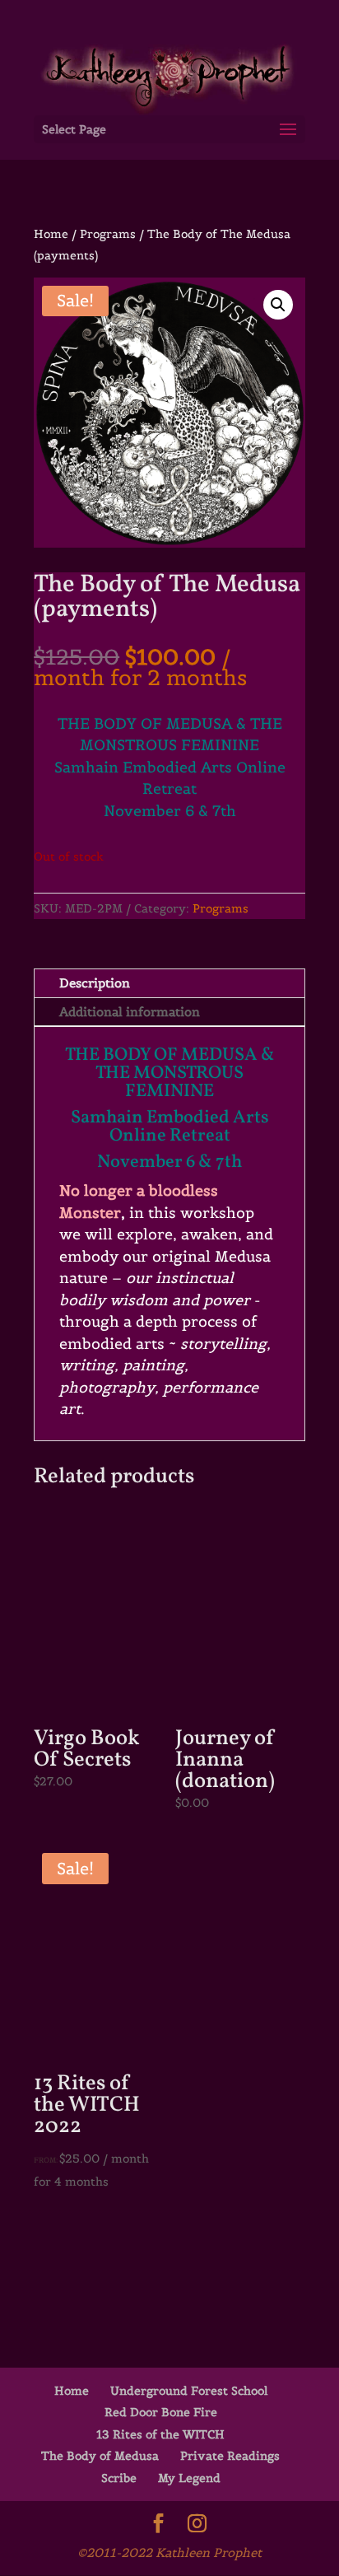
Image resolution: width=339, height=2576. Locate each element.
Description (95, 983)
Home (51, 234)
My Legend (189, 2478)
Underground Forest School (189, 2391)
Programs (108, 234)
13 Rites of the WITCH (160, 2434)
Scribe (119, 2478)
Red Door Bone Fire (161, 2412)
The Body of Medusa (100, 2456)
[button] (278, 305)
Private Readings (230, 2456)
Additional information (130, 1012)
